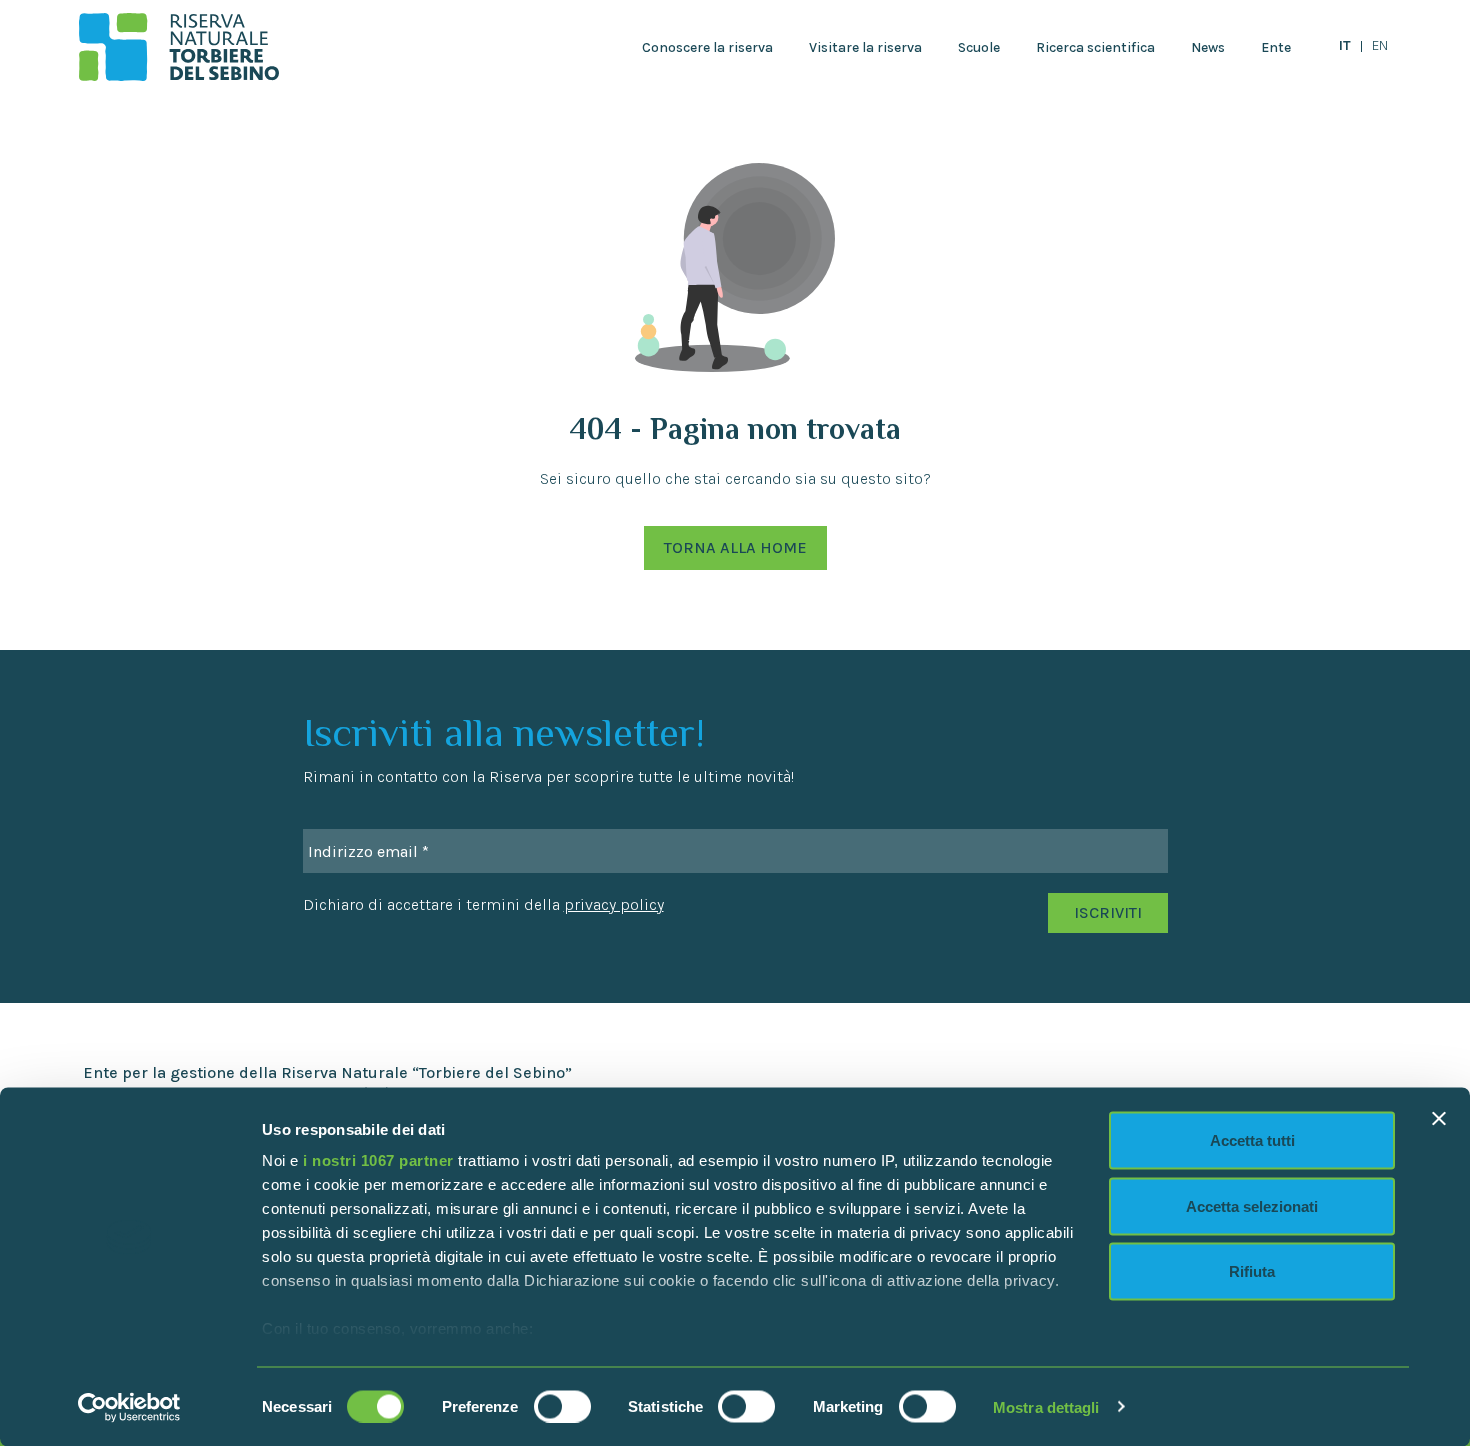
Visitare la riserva (865, 47)
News (1208, 47)
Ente (1276, 47)
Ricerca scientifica (1095, 47)
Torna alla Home (735, 547)
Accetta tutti (1252, 1140)
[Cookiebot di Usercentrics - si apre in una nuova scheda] (129, 1407)
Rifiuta (1252, 1271)
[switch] (562, 1406)
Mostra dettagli (1046, 1406)
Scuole (979, 47)
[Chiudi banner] (1439, 1119)
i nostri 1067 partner (378, 1160)
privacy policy (614, 904)
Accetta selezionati (1252, 1205)
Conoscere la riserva (707, 47)
